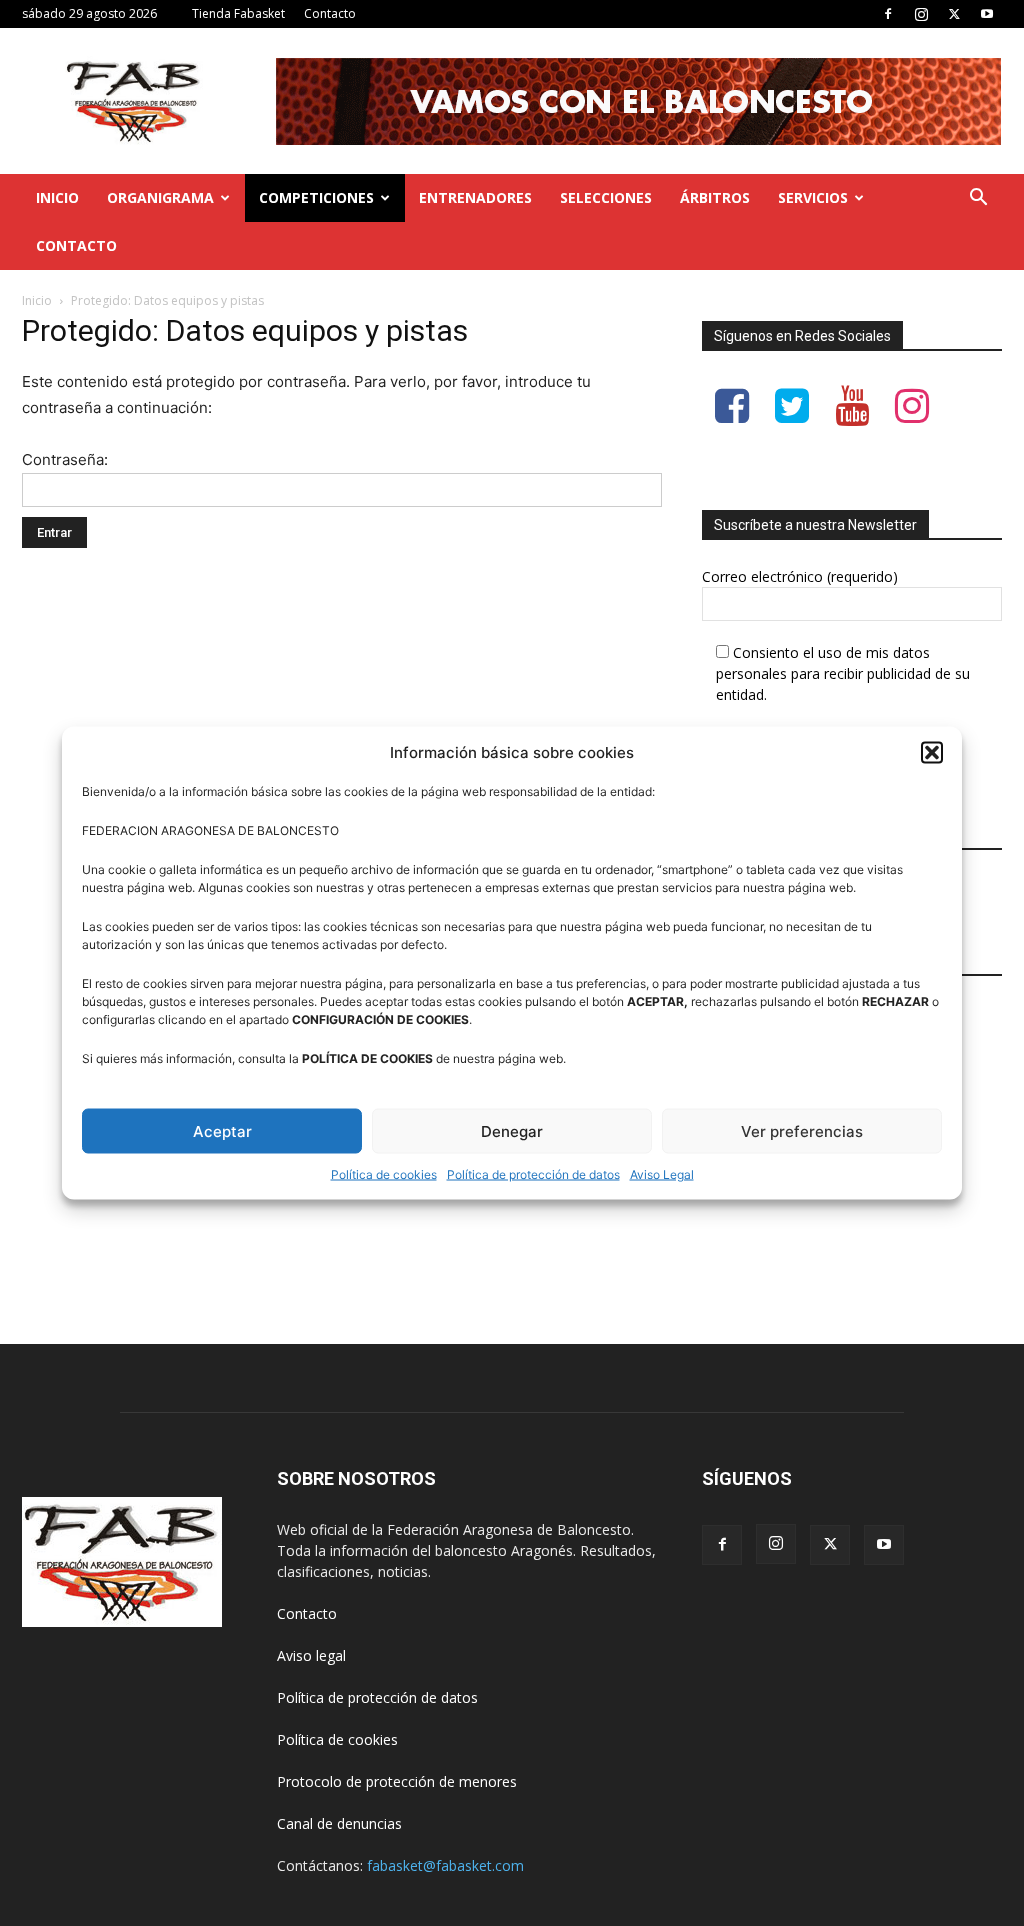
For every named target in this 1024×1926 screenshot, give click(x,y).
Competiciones (316, 197)
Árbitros (715, 197)
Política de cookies (384, 1174)
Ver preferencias (802, 1130)
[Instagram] (921, 14)
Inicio (57, 197)
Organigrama (160, 197)
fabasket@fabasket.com (445, 1865)
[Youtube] (987, 14)
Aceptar (222, 1130)
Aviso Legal (662, 1174)
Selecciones (606, 197)
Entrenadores (475, 197)
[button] (932, 752)
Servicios (813, 197)
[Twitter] (954, 14)
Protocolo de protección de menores (397, 1781)
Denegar (512, 1130)
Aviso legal (311, 1655)
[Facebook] (888, 14)
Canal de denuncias (339, 1823)
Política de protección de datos (533, 1174)
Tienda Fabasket (238, 13)
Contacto (330, 13)
